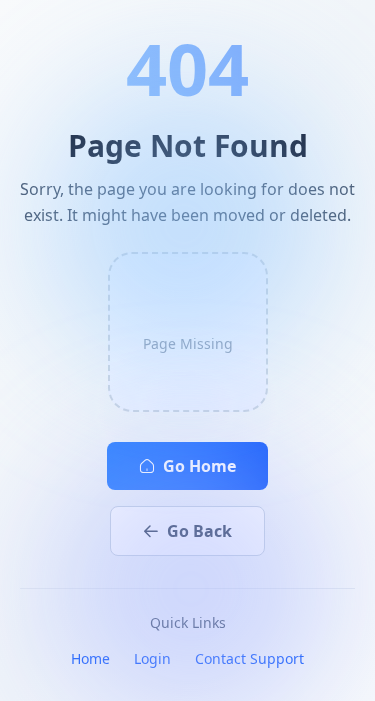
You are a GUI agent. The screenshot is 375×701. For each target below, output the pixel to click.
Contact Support (249, 658)
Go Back (199, 531)
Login (152, 658)
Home (90, 658)
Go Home (199, 466)
